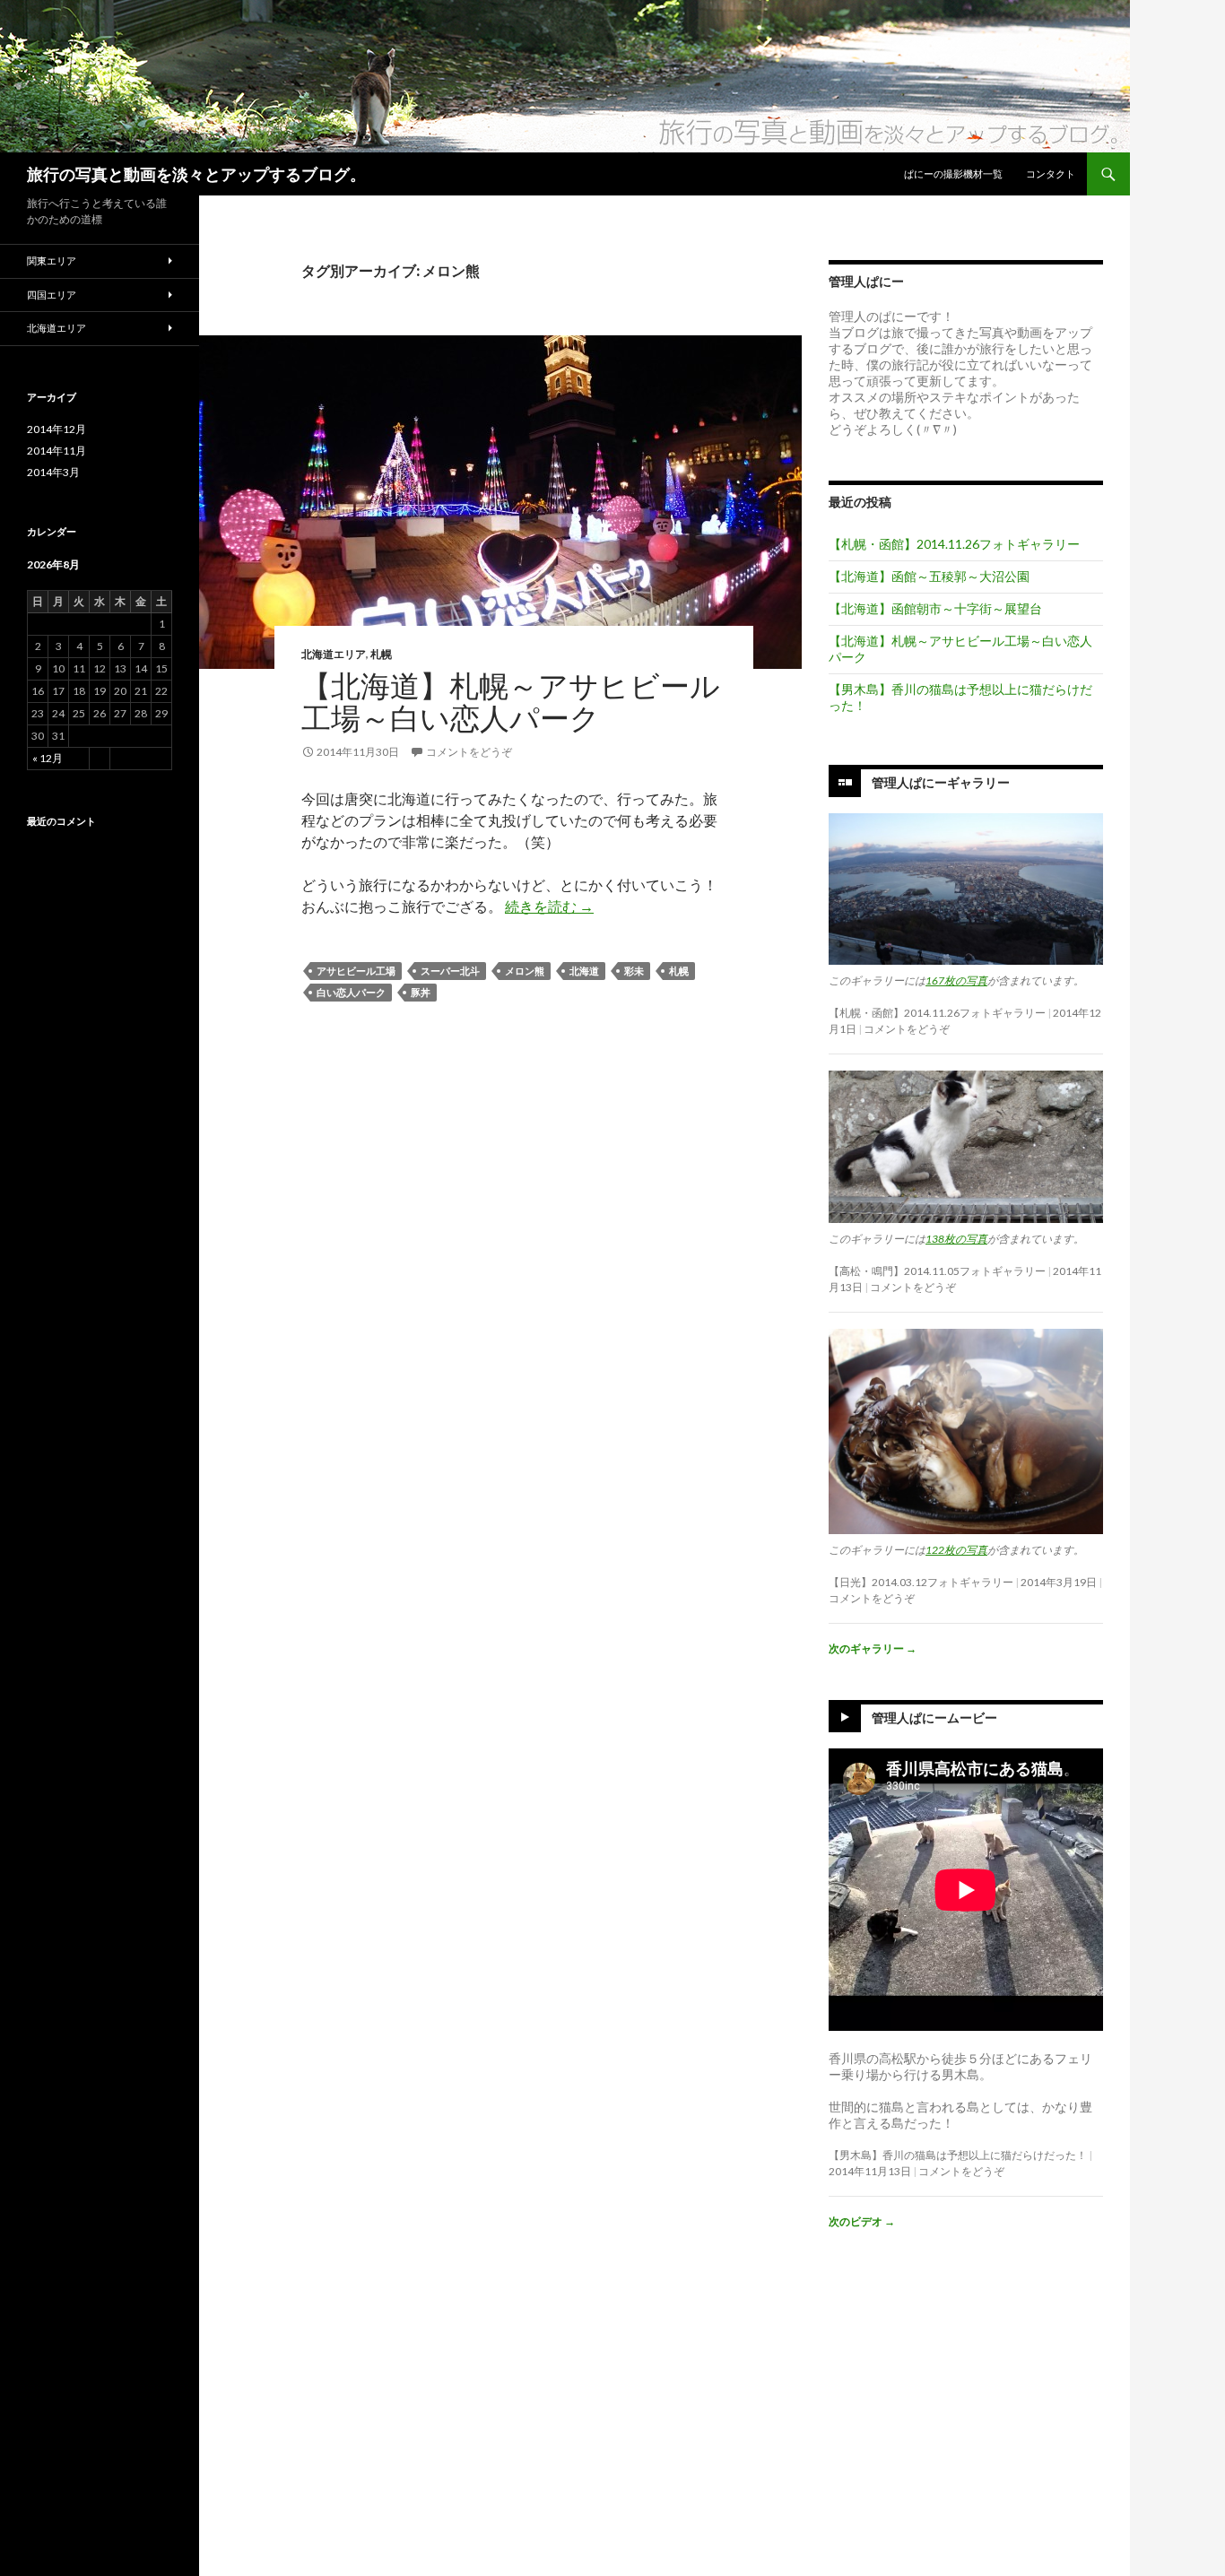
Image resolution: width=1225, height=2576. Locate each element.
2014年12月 (56, 429)
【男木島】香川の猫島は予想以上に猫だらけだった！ (958, 2155)
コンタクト (1051, 173)
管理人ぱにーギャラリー (941, 782)
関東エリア (52, 260)
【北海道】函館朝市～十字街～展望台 (935, 608)
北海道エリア (334, 654)
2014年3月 (53, 472)
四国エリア (52, 295)
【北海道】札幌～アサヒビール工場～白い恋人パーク (511, 701)
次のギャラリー (873, 1648)
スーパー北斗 (450, 971)
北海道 (584, 971)
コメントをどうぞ (469, 752)
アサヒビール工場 (356, 971)
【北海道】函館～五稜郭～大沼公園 (929, 576)
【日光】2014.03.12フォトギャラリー (921, 1582)
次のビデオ (862, 2221)
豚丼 (421, 992)
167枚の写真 (956, 980)
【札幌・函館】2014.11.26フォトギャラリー (954, 544)
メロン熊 (525, 971)
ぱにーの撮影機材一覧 (953, 173)
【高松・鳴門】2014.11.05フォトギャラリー (937, 1271)
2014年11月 (56, 451)
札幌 (381, 654)
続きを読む (549, 906)
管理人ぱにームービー (934, 1717)
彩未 (634, 971)
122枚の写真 (956, 1550)
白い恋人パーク (351, 992)
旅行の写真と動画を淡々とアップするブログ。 (196, 174)
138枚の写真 (956, 1239)
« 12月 (48, 758)
